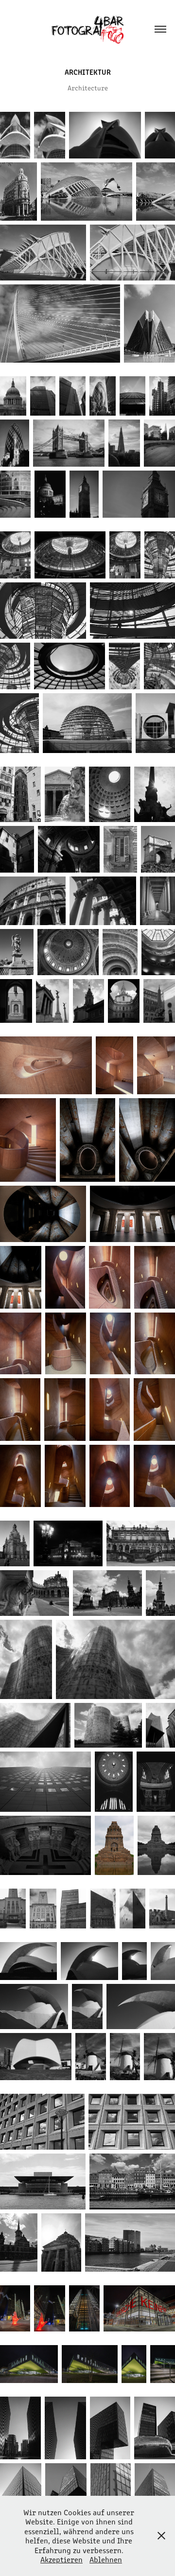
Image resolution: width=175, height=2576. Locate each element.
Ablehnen (106, 2559)
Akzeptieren (61, 2559)
